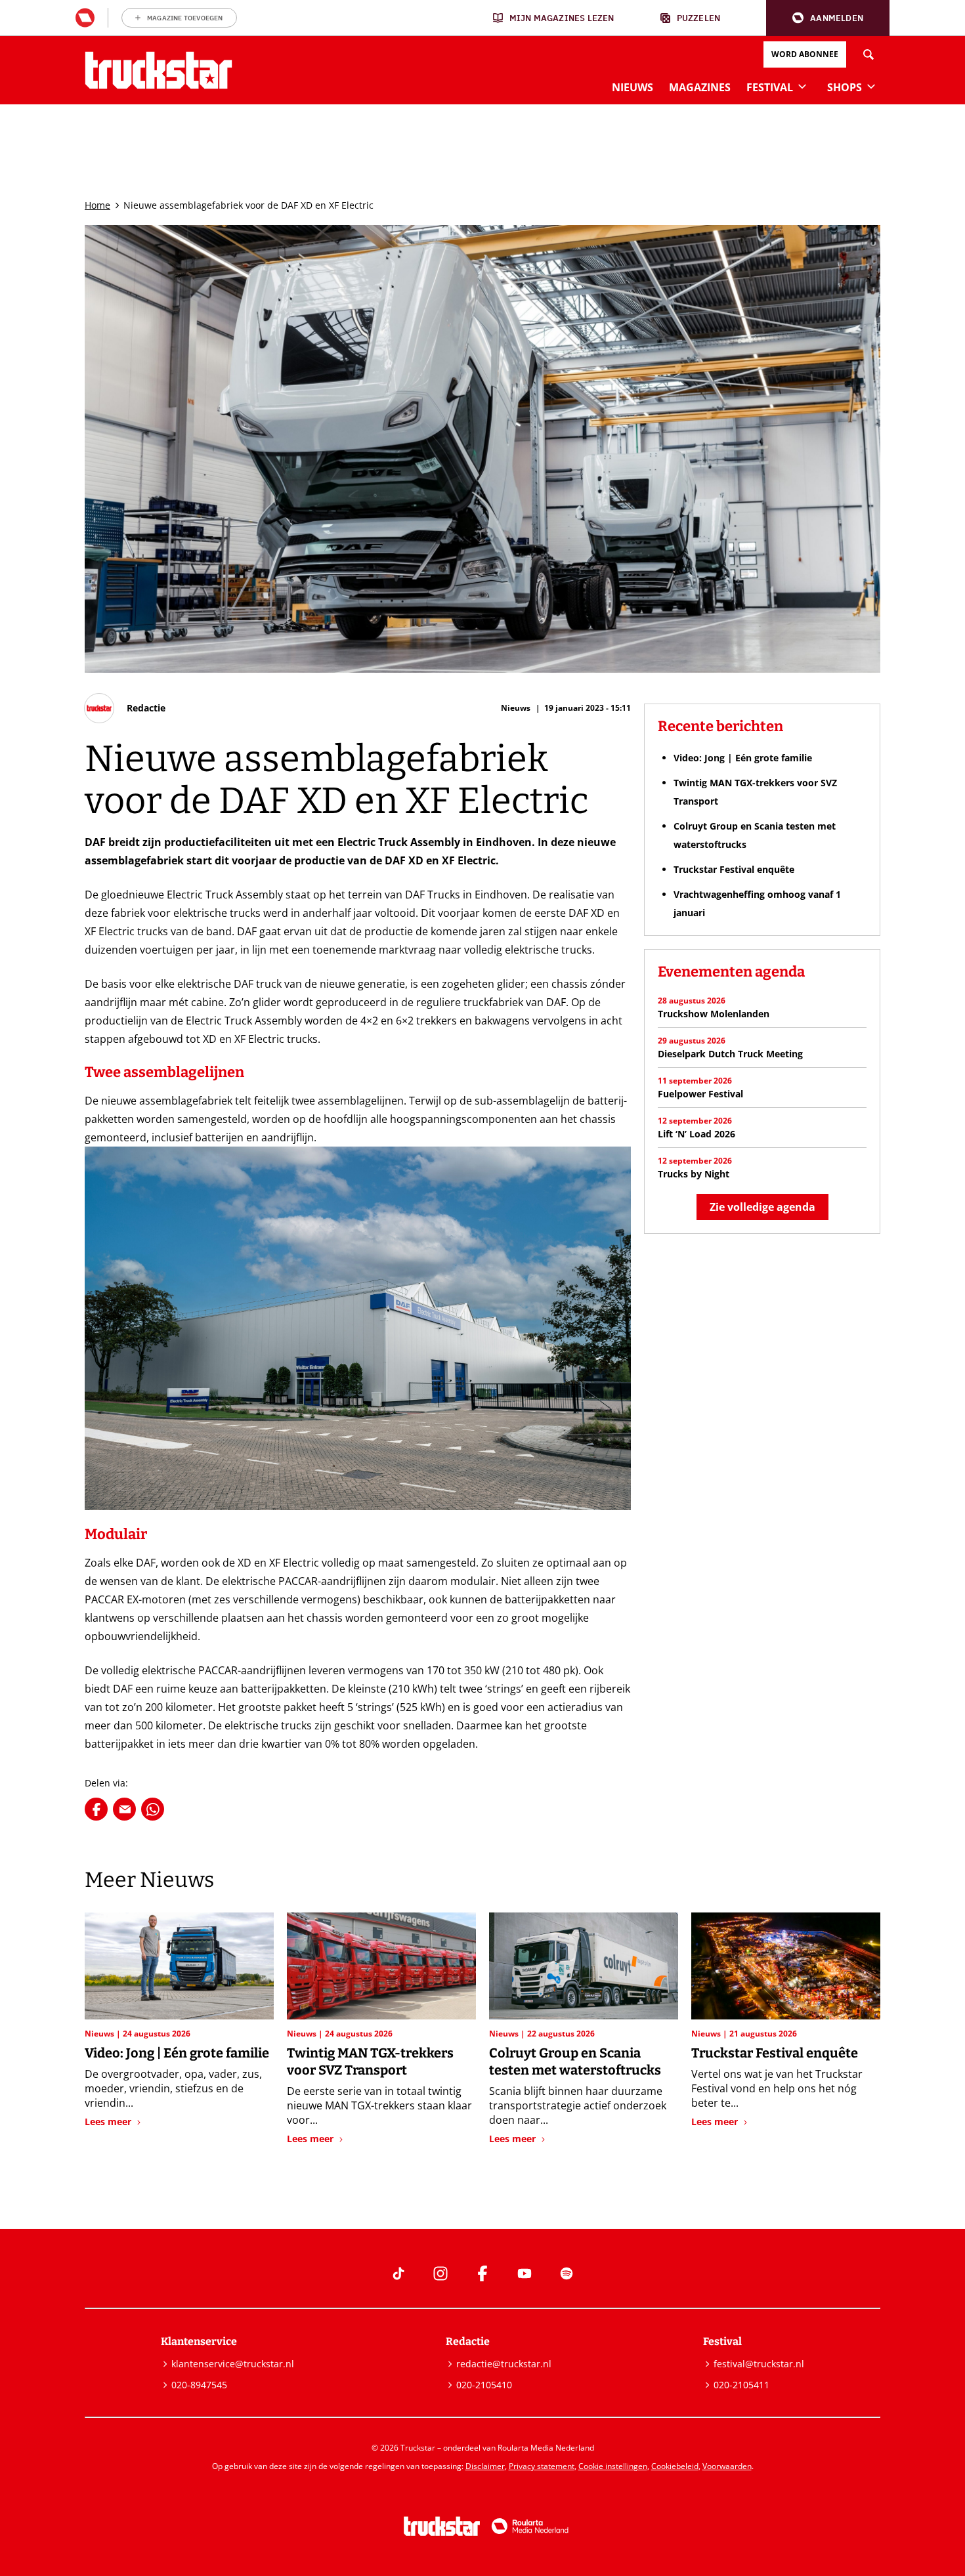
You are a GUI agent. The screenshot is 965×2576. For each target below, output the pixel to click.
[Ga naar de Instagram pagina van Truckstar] (440, 2273)
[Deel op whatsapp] (153, 1809)
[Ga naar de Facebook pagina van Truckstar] (482, 2273)
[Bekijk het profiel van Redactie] (125, 708)
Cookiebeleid (675, 2466)
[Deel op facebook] (96, 1809)
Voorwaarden (727, 2466)
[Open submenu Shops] (871, 86)
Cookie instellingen (613, 2466)
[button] (828, 18)
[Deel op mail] (124, 1809)
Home (97, 205)
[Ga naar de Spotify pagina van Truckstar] (567, 2273)
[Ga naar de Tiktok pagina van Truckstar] (398, 2273)
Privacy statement (542, 2466)
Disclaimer (485, 2466)
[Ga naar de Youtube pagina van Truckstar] (525, 2273)
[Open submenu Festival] (802, 86)
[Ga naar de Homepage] (159, 70)
